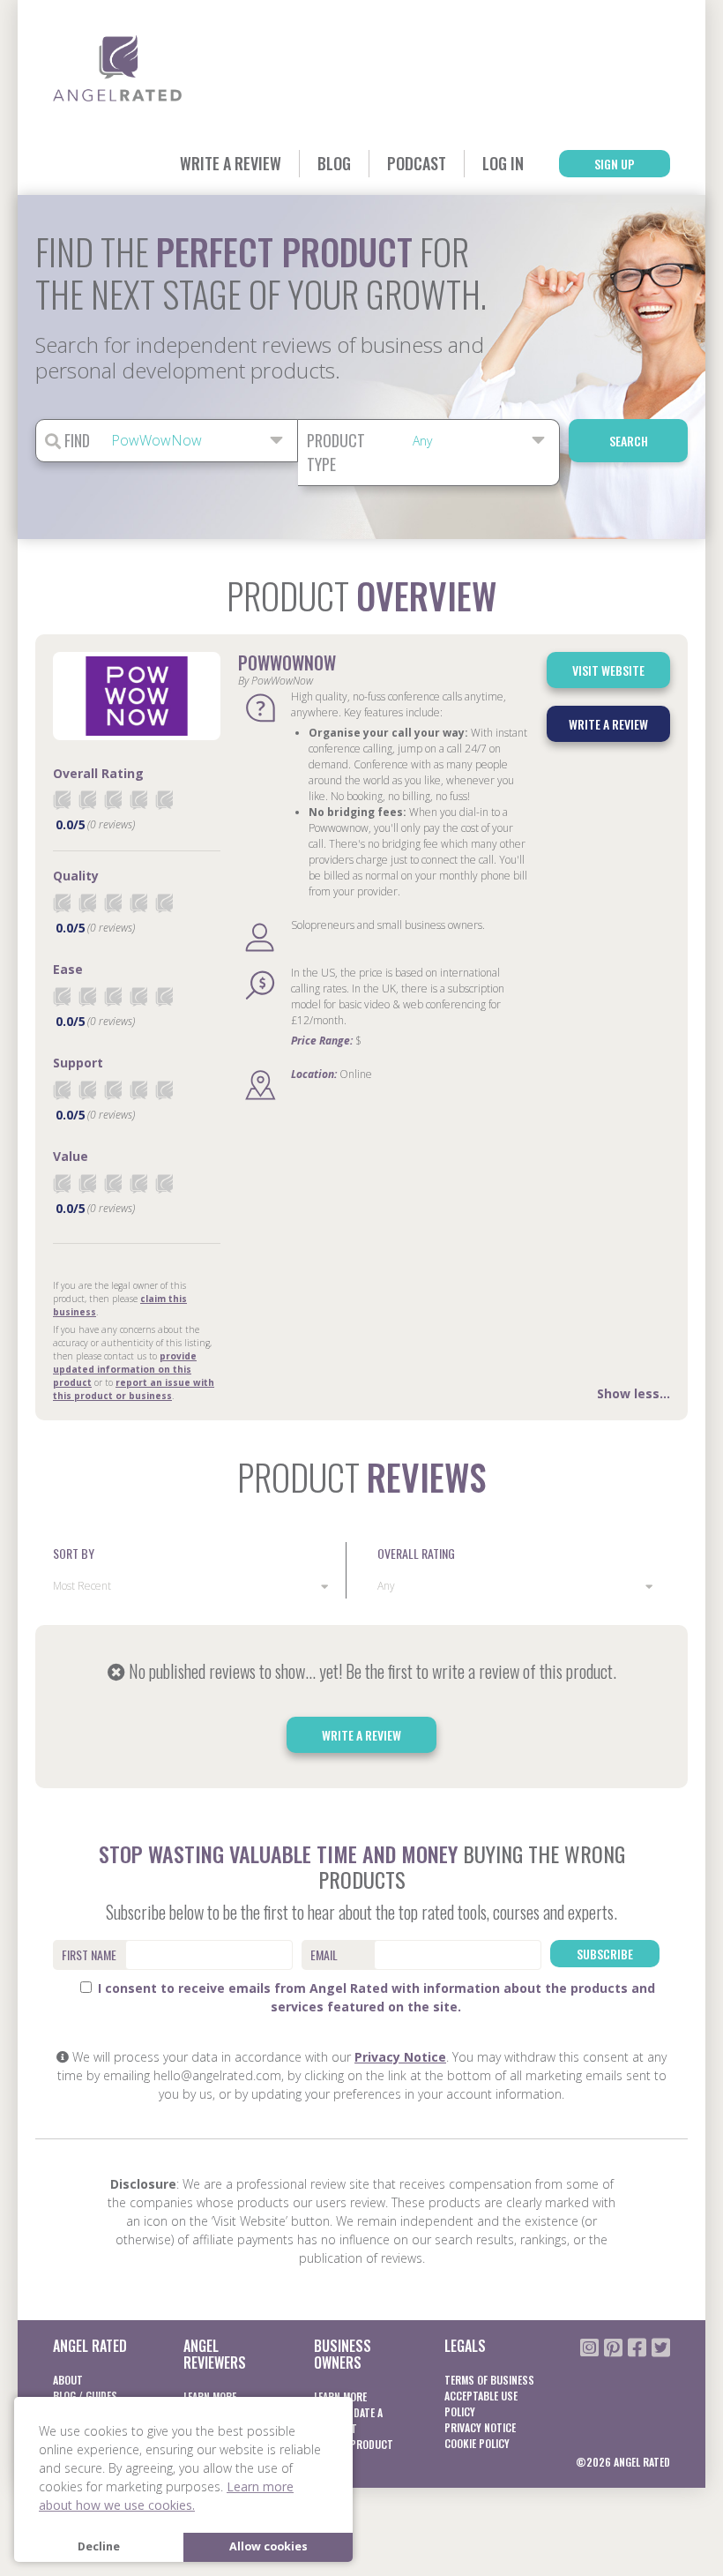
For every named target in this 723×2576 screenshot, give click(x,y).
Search (629, 441)
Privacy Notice (400, 2057)
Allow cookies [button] (268, 2546)
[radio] (62, 800)
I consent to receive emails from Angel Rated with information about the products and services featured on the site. (375, 1997)
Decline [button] (99, 2546)
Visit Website (608, 670)
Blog (334, 163)
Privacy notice (480, 2427)
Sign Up (615, 164)
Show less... (634, 1393)
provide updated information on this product (125, 1369)
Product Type (336, 452)
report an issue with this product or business (134, 1389)
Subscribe (605, 1954)
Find (75, 440)
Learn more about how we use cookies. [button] (166, 2496)
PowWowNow (287, 663)
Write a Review (231, 163)
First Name (89, 1954)
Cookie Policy (477, 2443)
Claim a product (354, 2444)
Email (324, 1954)
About (68, 2380)
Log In (503, 163)
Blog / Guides (85, 2396)
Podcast (417, 163)
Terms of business (489, 2380)
